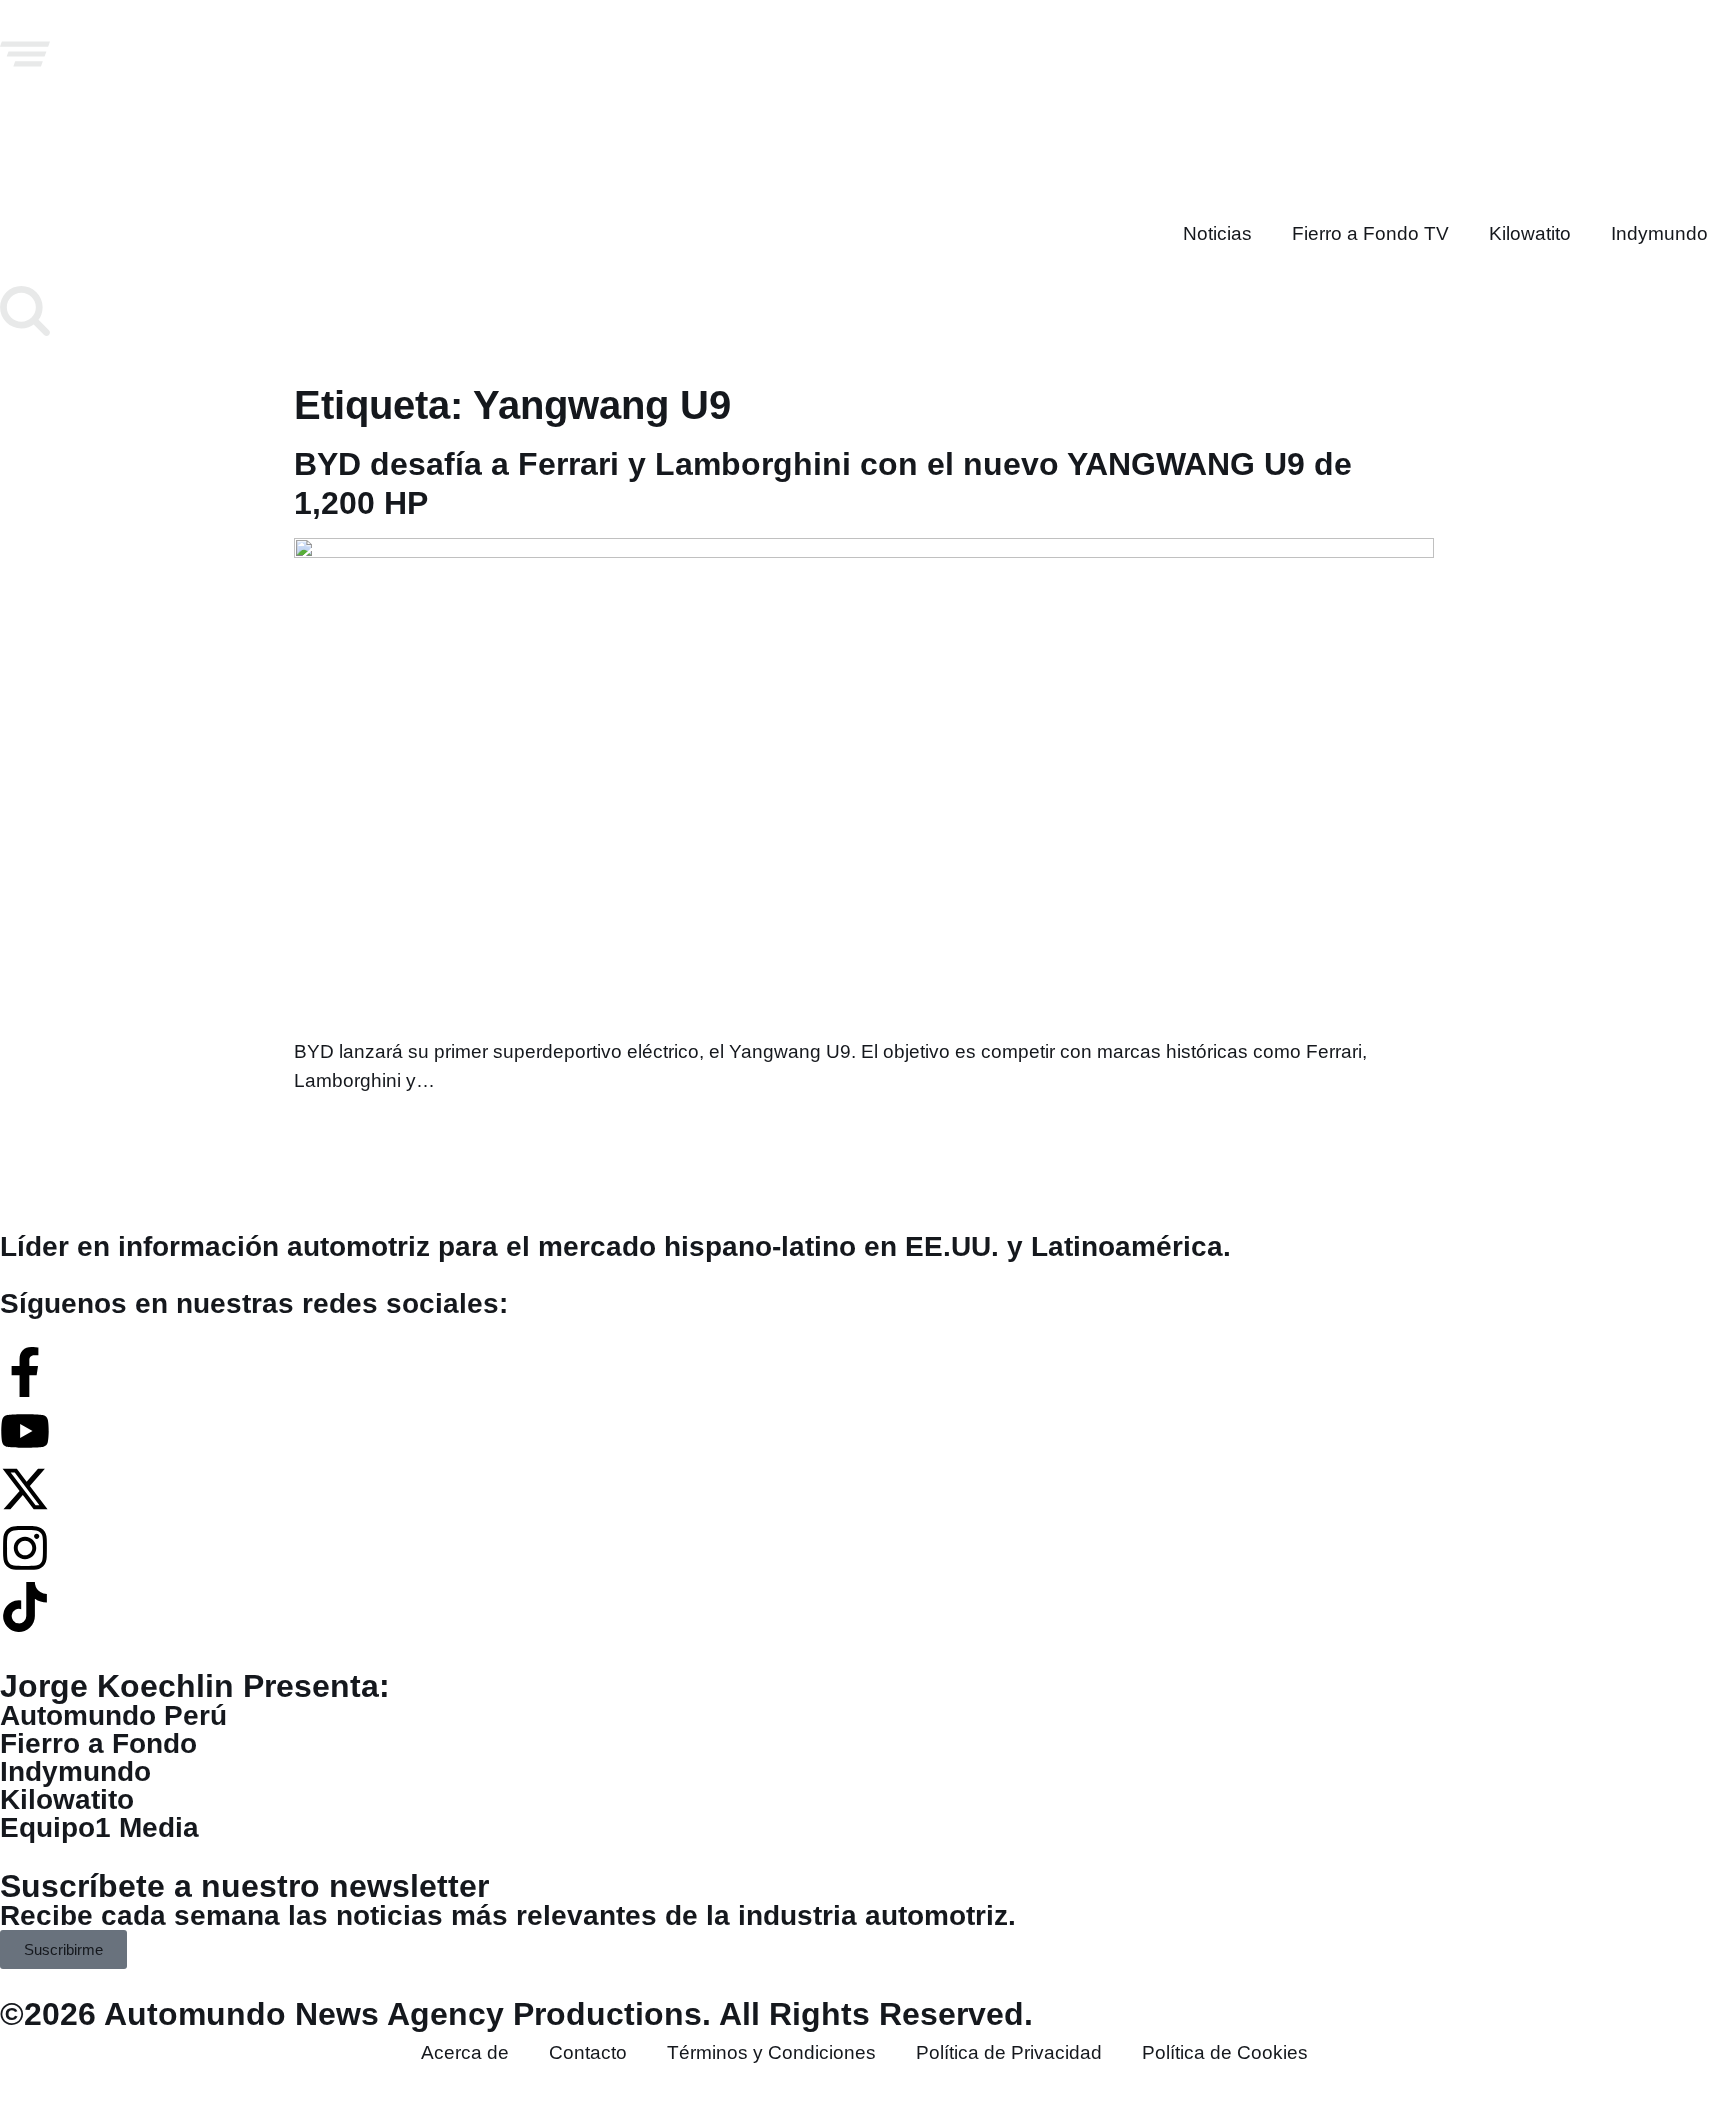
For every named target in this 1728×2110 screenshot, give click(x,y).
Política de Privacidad (1009, 2052)
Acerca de (465, 2052)
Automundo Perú (113, 1715)
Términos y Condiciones (771, 2052)
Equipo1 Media (99, 1827)
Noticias (1217, 233)
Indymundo (1659, 233)
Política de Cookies (1225, 2052)
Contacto (588, 2052)
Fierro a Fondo (98, 1743)
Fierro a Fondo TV (1370, 233)
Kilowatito (1530, 233)
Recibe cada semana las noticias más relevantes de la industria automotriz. (508, 1915)
